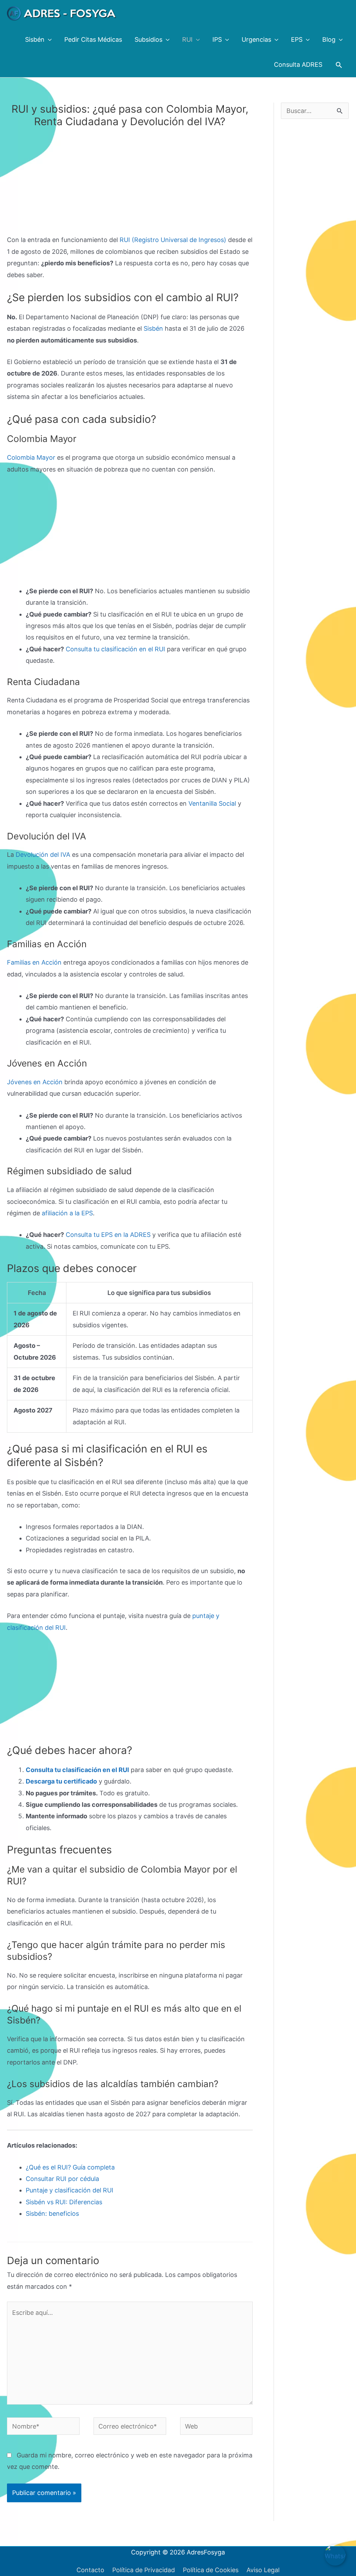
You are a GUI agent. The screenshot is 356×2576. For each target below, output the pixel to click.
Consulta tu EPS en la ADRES (108, 1235)
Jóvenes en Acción (35, 1082)
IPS (217, 39)
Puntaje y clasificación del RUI (70, 2190)
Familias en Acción (34, 962)
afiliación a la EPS (67, 1213)
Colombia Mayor (31, 457)
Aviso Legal (263, 2570)
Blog (329, 39)
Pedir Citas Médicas (93, 39)
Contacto (90, 2570)
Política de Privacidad (144, 2570)
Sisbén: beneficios (52, 2213)
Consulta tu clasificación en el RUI (115, 649)
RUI (187, 39)
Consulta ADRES (298, 65)
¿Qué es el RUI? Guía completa (70, 2167)
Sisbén (35, 39)
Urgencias (256, 39)
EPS (297, 39)
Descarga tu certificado (61, 1781)
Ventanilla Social (212, 803)
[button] (339, 65)
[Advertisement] (130, 183)
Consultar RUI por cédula (62, 2179)
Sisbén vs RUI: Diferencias (64, 2202)
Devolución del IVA (43, 855)
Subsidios (148, 39)
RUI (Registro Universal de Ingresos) (173, 240)
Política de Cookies (211, 2570)
